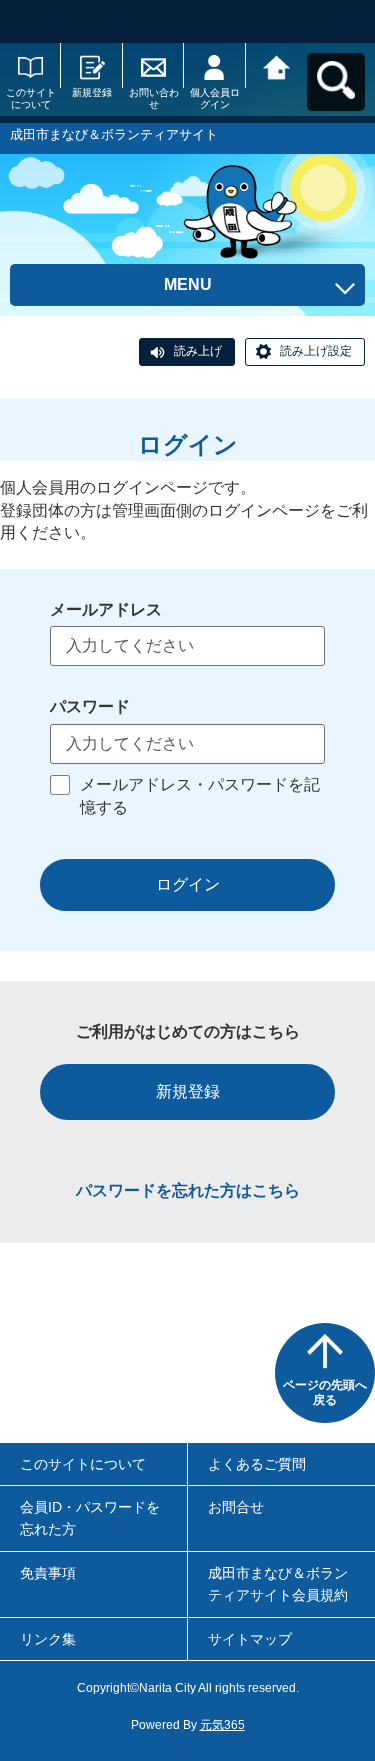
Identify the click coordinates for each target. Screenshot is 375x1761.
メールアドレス (106, 609)
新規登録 (92, 92)
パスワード (90, 706)
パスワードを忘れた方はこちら (188, 1190)
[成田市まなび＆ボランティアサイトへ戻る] (276, 65)
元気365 (222, 1725)
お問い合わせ (154, 98)
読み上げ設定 (316, 351)
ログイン (188, 884)
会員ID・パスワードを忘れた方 (90, 1518)
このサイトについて (31, 98)
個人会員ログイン (215, 98)
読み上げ (198, 351)
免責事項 (48, 1573)
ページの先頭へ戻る (325, 1393)
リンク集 (48, 1639)
